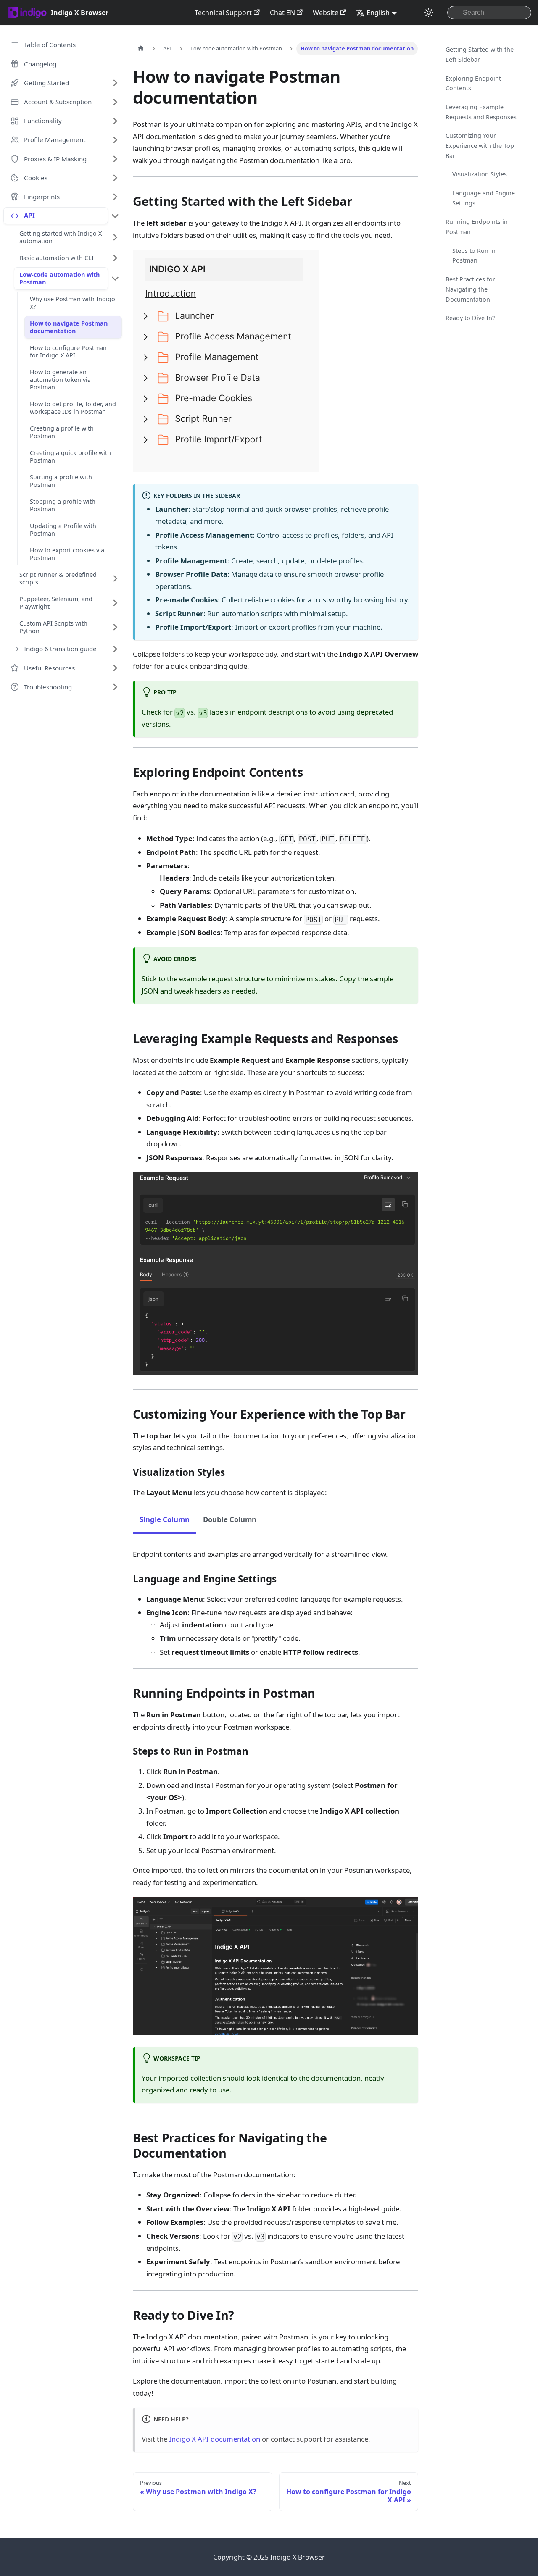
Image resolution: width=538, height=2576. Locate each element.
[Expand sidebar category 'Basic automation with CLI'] (115, 258)
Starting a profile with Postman (61, 481)
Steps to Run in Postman (474, 256)
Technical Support (223, 13)
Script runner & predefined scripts (58, 578)
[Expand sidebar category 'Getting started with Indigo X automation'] (115, 237)
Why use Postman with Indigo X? (73, 303)
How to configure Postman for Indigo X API (68, 351)
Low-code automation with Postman (59, 278)
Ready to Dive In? (470, 318)
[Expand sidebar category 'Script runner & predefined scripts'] (115, 578)
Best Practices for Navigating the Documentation (470, 289)
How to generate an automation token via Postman (60, 380)
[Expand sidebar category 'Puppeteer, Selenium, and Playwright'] (115, 603)
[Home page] (141, 49)
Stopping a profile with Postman (63, 505)
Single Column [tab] (165, 1519)
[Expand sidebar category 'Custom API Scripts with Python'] (115, 627)
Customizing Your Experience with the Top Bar (480, 146)
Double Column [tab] (230, 1519)
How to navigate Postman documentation (69, 327)
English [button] (378, 13)
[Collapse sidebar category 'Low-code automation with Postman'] (115, 279)
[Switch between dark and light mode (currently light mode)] (429, 13)
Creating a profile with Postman (62, 432)
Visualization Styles (480, 174)
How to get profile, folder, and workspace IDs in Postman (73, 408)
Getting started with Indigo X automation (61, 237)
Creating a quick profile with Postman (70, 456)
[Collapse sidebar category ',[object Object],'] (115, 216)
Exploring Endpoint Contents (473, 83)
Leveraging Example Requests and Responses (481, 112)
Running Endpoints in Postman (477, 227)
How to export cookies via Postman (67, 554)
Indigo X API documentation (215, 2439)
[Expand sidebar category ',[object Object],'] (115, 83)
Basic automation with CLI (57, 258)
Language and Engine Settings (484, 198)
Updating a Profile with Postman (63, 530)
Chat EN (282, 13)
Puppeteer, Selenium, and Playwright (56, 603)
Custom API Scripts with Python (53, 627)
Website (326, 13)
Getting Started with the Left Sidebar (480, 54)
